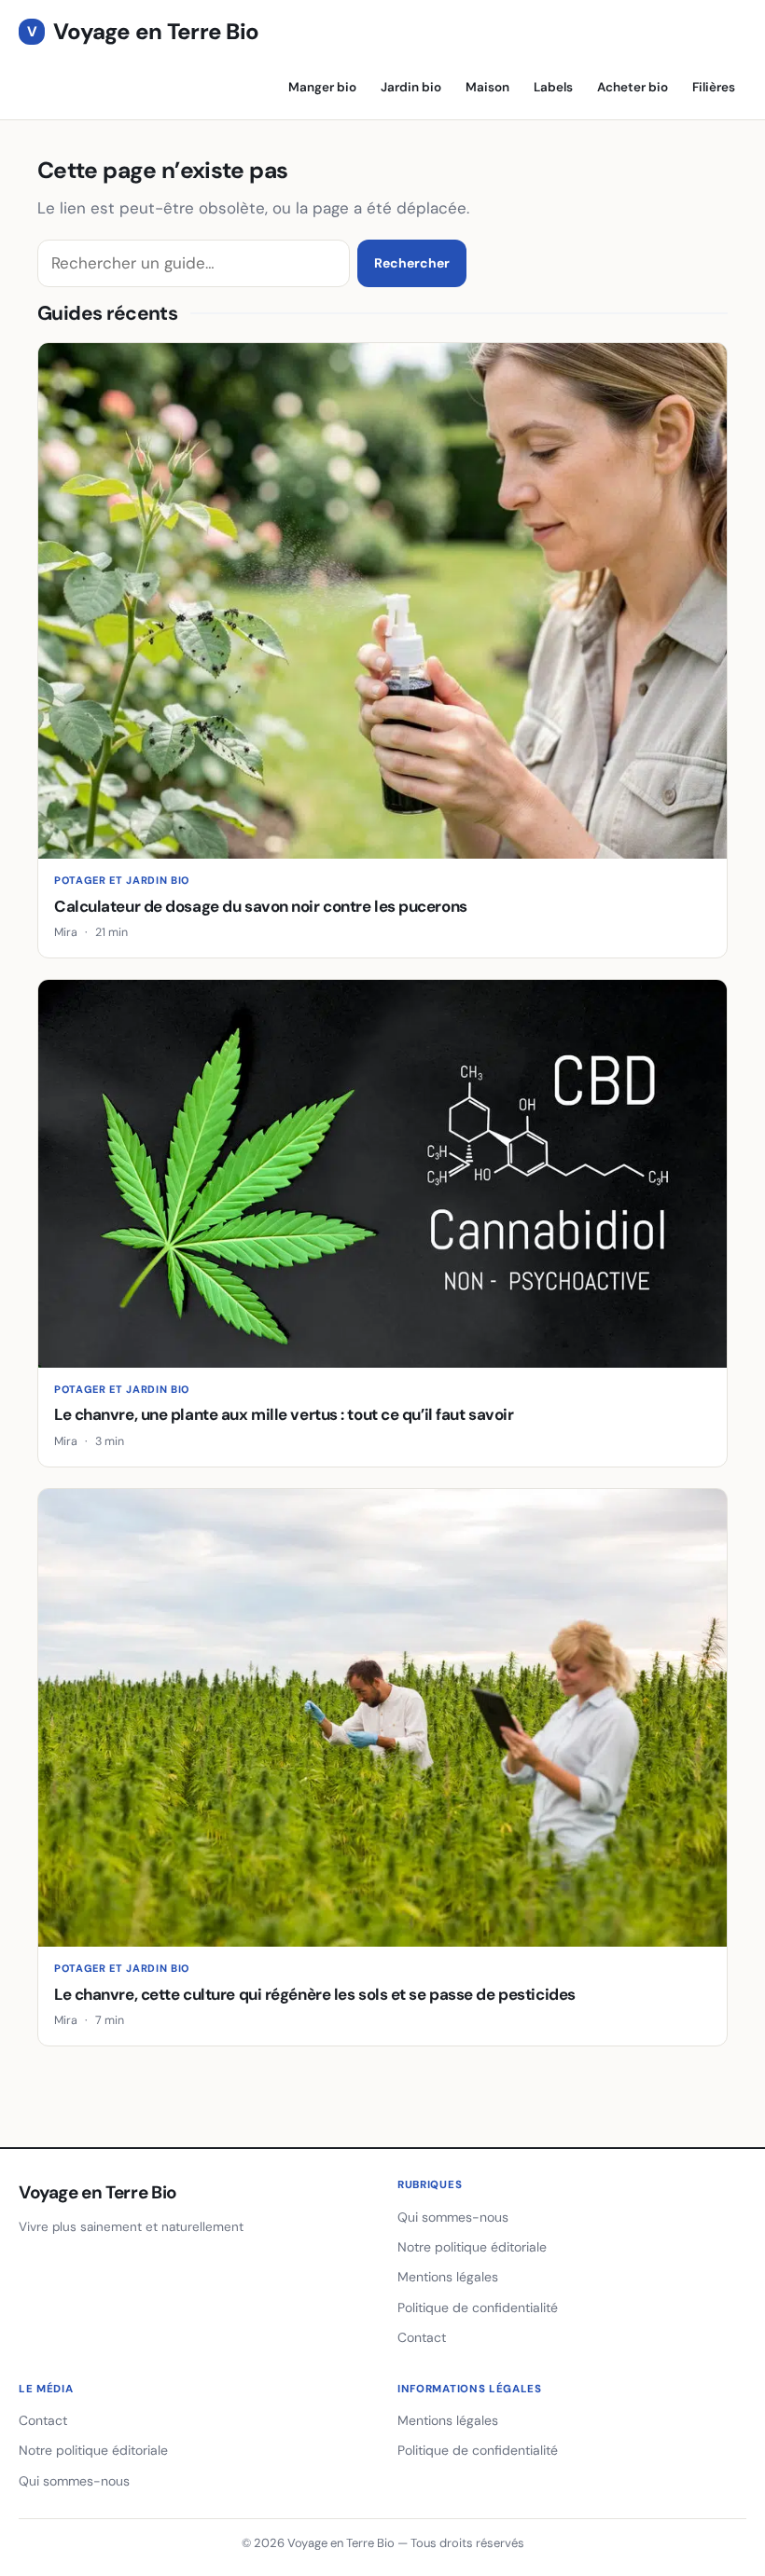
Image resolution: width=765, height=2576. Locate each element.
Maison (487, 87)
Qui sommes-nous (453, 2217)
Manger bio (322, 87)
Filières (714, 87)
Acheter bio (633, 87)
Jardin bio (411, 87)
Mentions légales (448, 2277)
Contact (422, 2337)
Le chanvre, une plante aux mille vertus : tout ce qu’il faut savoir (284, 1414)
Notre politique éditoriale (472, 2247)
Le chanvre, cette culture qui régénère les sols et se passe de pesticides (315, 1994)
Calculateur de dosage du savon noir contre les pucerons (261, 906)
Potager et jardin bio (122, 880)
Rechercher (412, 263)
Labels (553, 87)
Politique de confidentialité (478, 2307)
